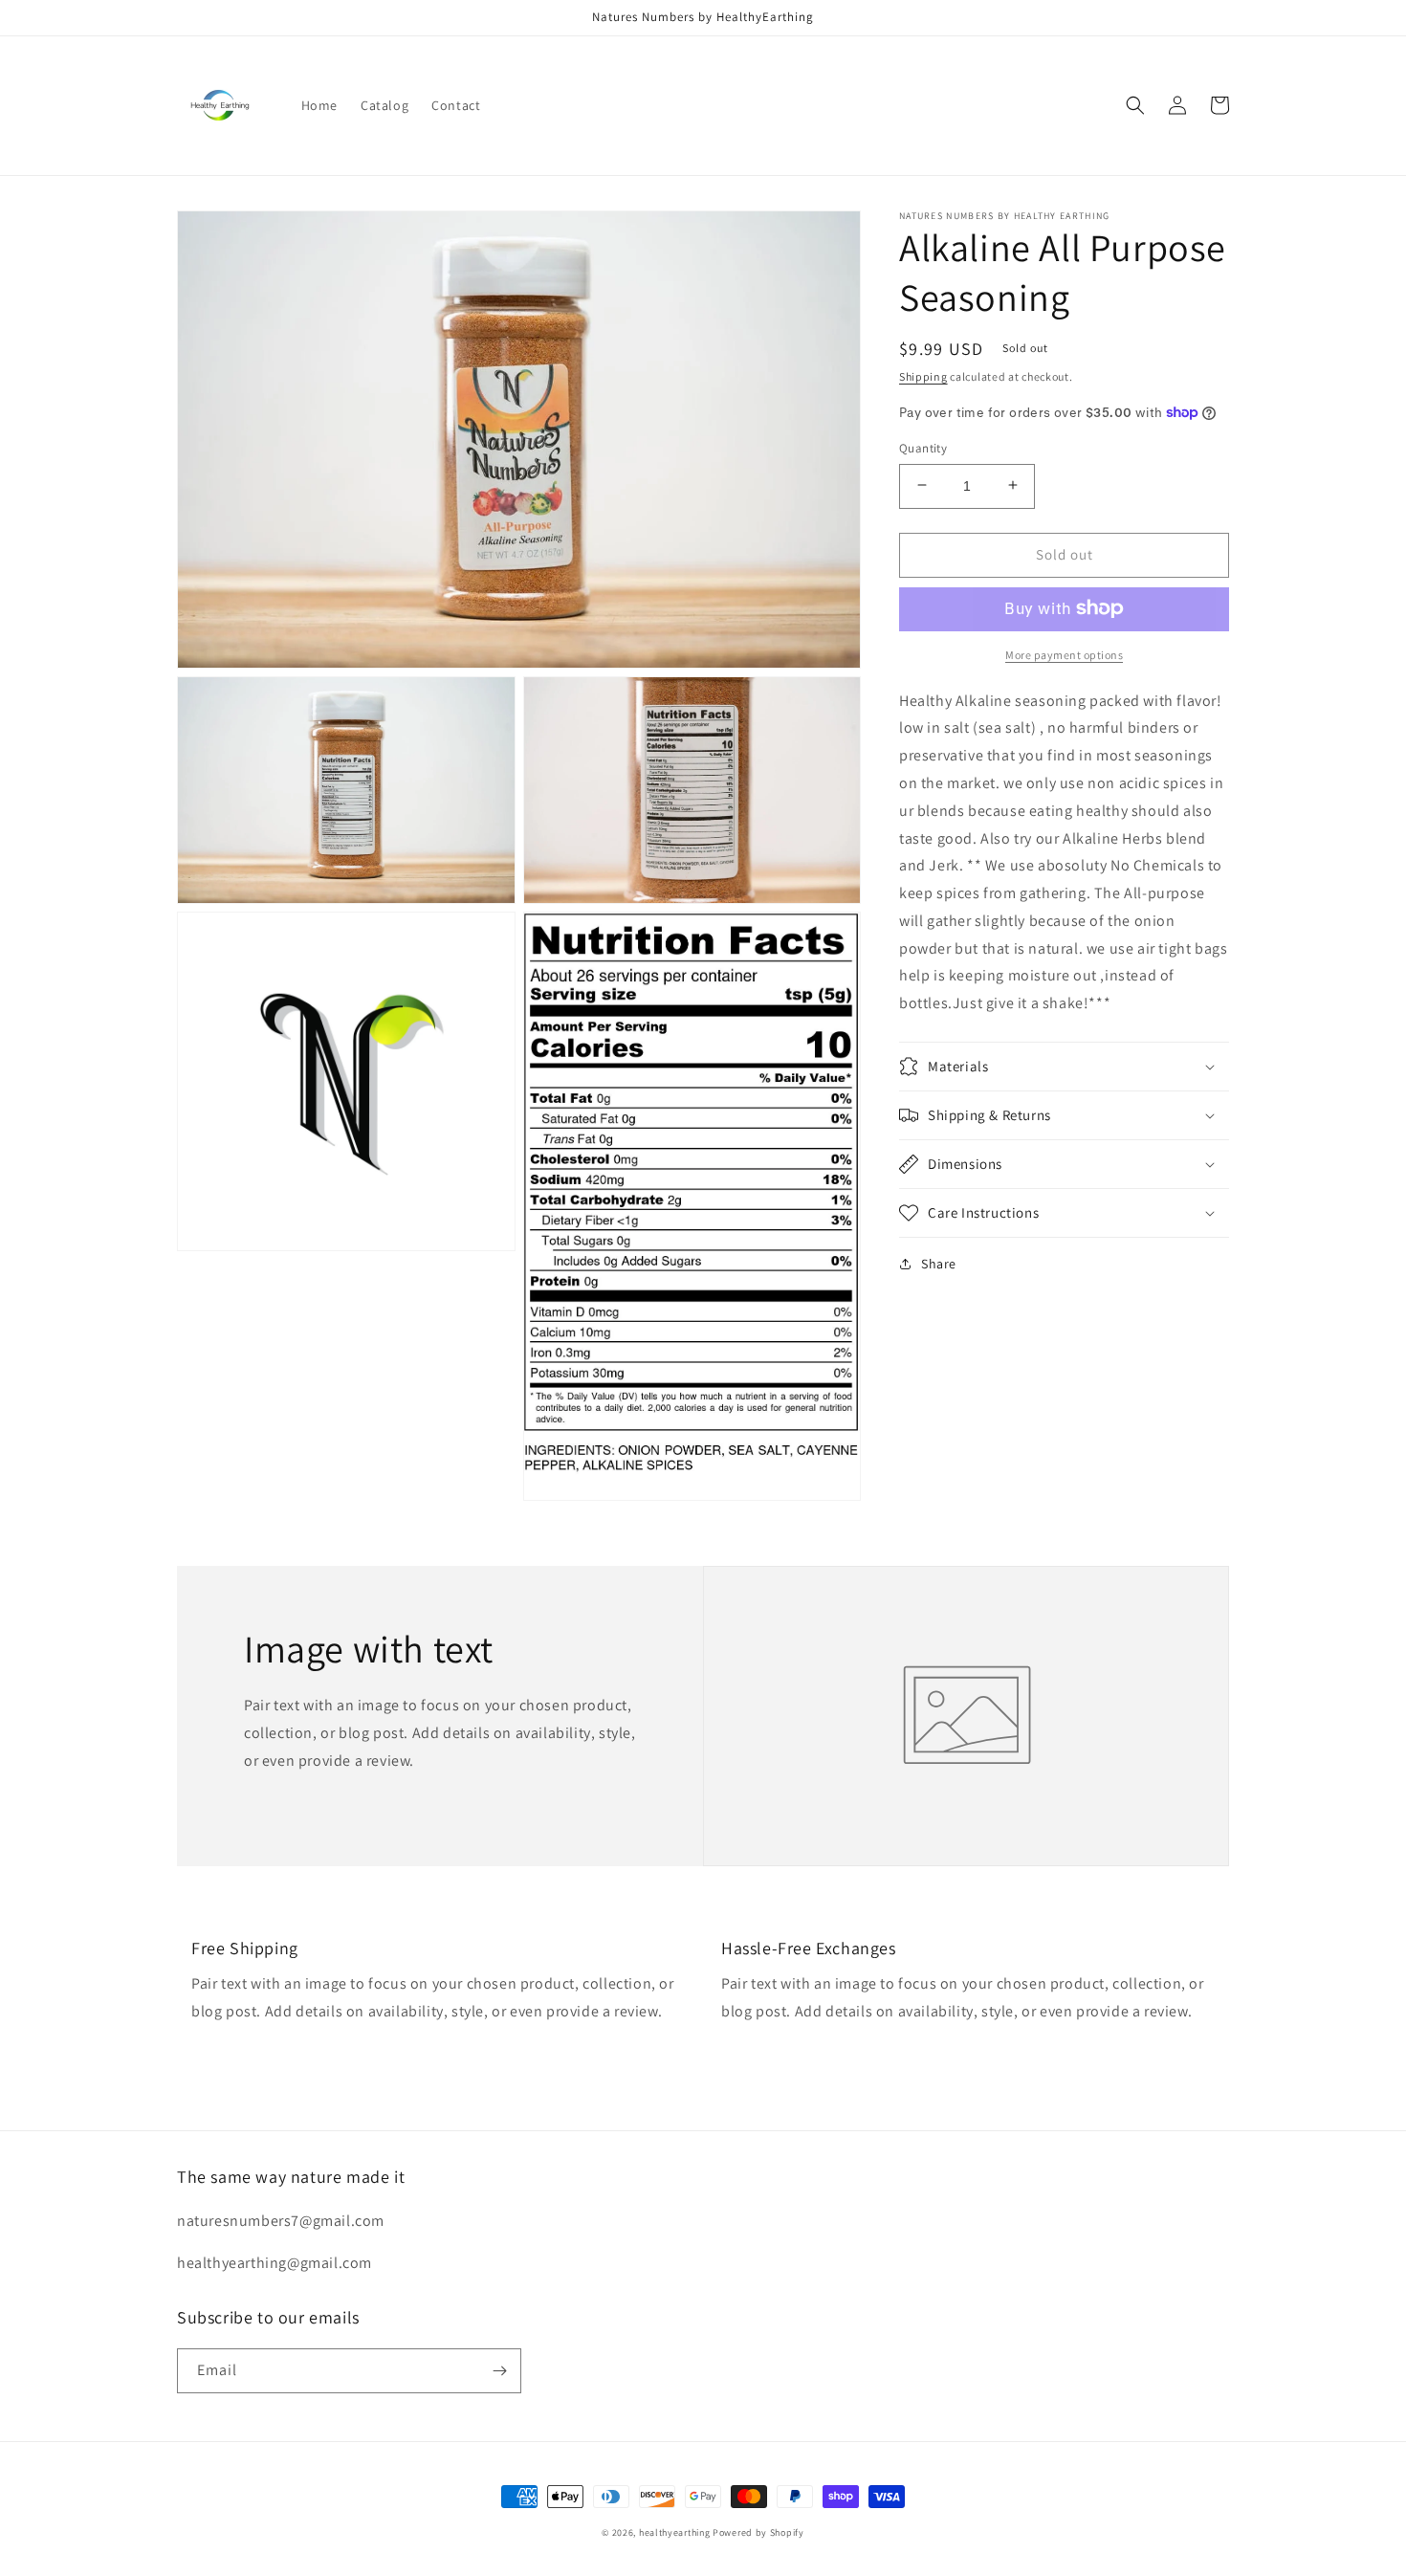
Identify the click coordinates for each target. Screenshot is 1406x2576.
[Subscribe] (499, 2371)
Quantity (923, 447)
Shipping (923, 376)
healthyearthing (675, 2532)
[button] (1135, 105)
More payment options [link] (1064, 654)
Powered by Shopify (758, 2532)
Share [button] (939, 1264)
